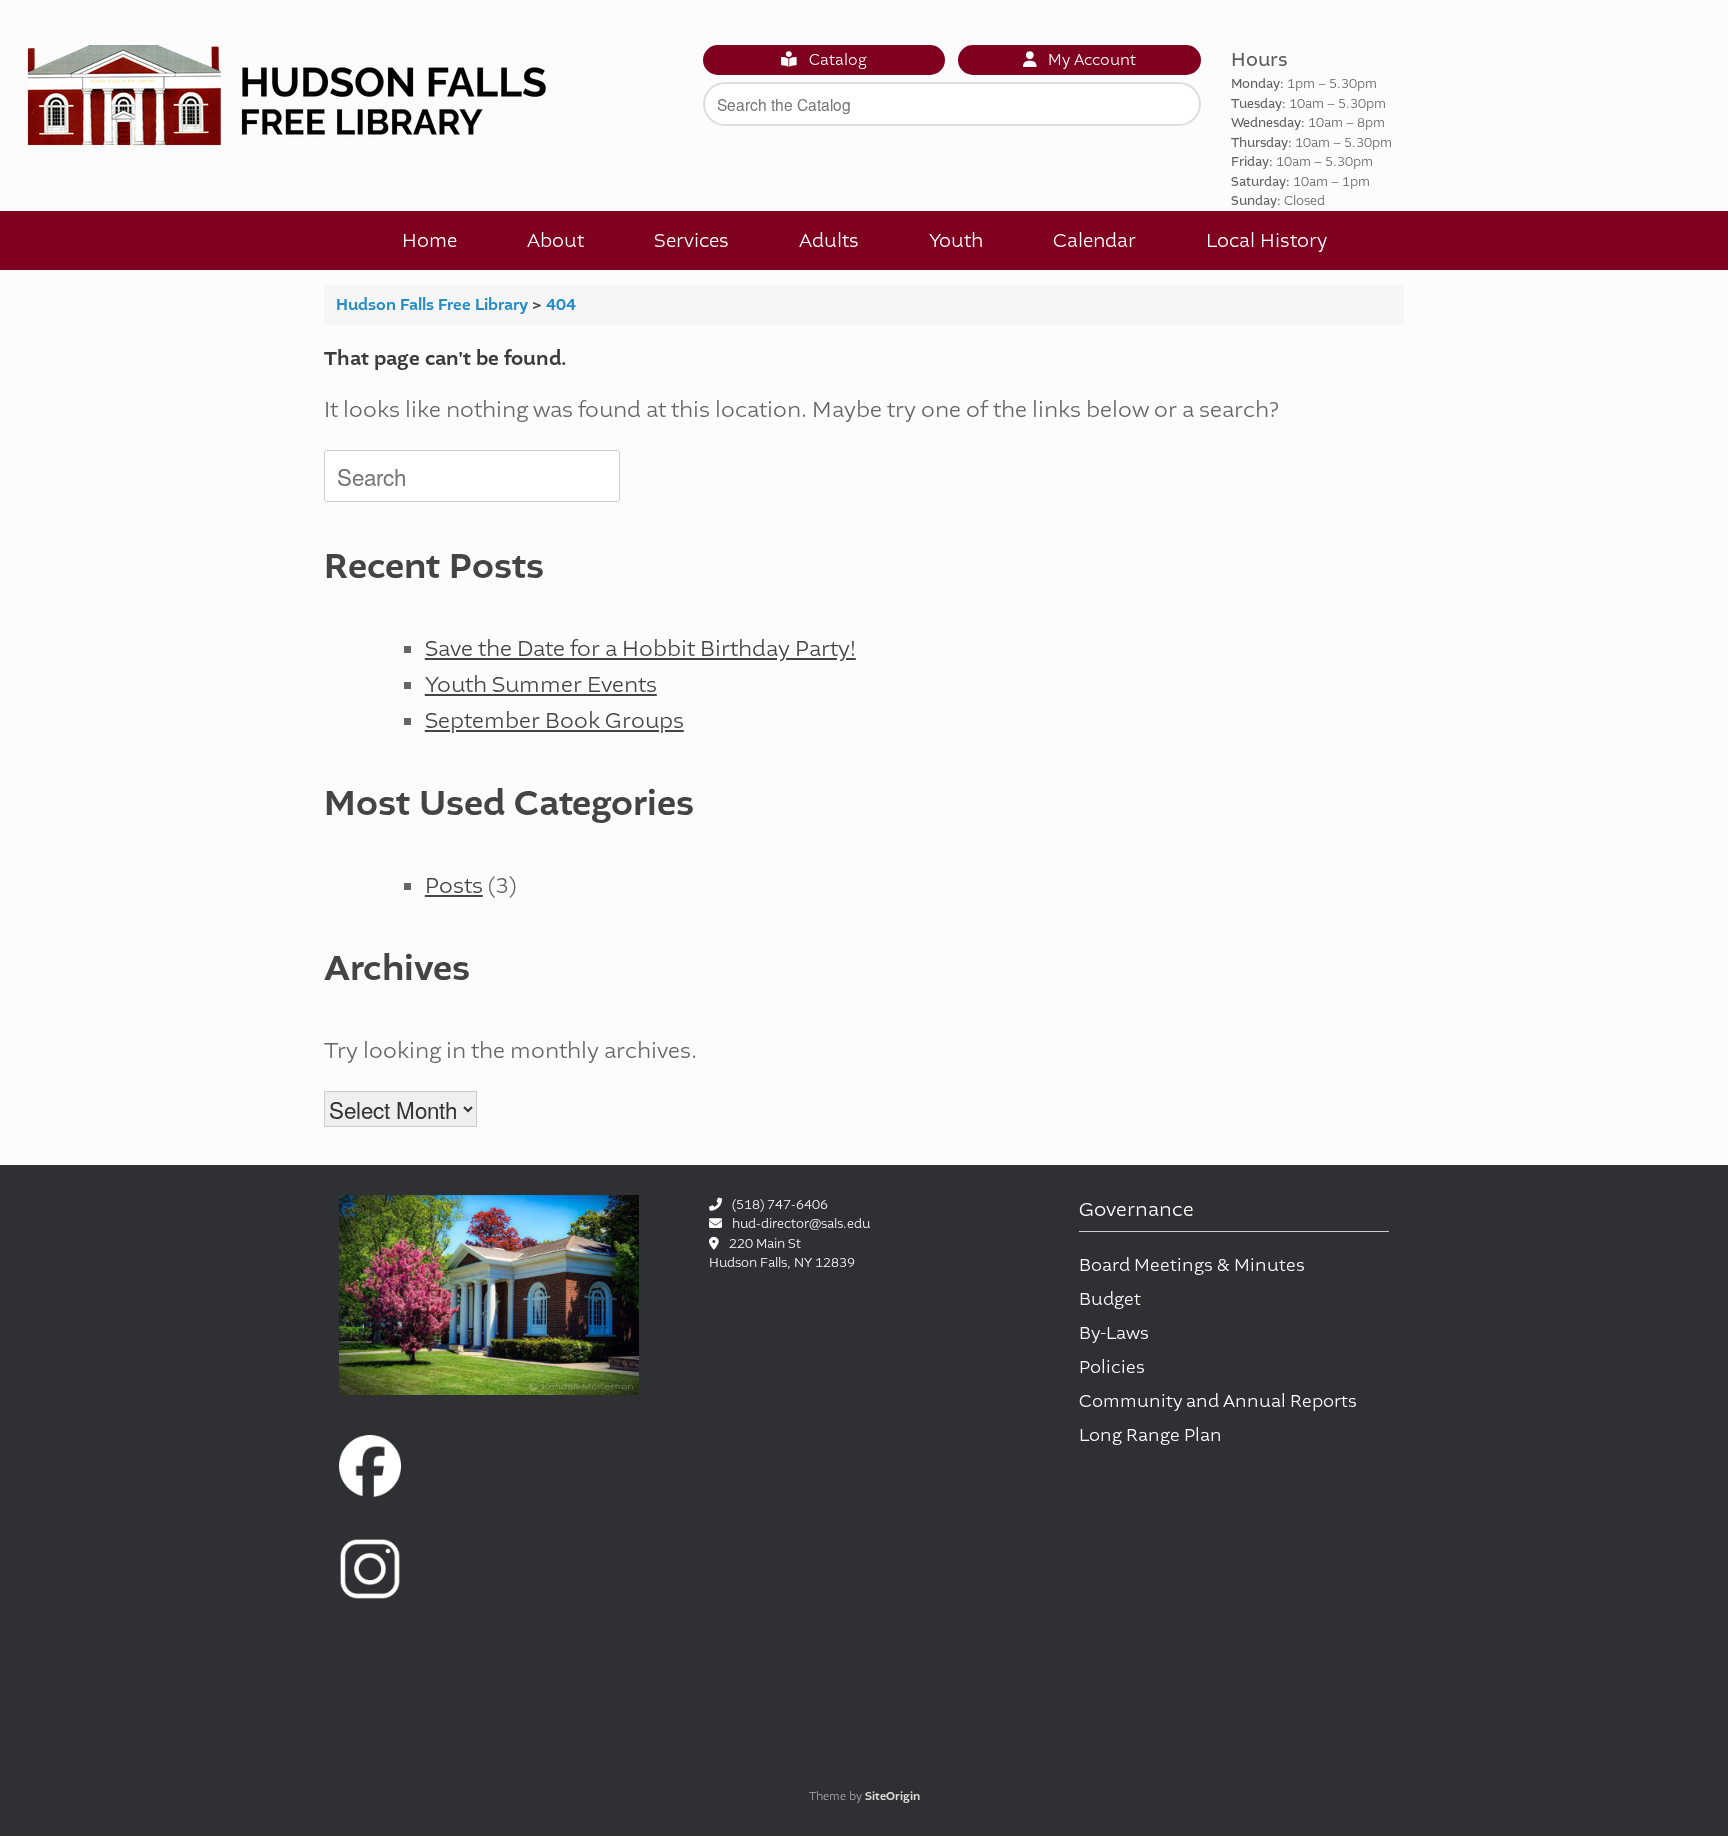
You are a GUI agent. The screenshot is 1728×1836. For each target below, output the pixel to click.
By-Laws (1114, 1333)
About (555, 240)
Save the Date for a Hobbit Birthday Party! (640, 648)
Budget (1110, 1299)
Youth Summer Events (541, 684)
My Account (1090, 60)
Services (691, 240)
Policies (1112, 1367)
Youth (956, 240)
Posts (454, 885)
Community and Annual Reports (1218, 1401)
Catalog (836, 60)
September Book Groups (554, 720)
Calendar (1094, 240)
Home (429, 240)
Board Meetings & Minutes (1192, 1265)
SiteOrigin (892, 1796)
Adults (829, 240)
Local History (1266, 240)
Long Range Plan (1150, 1435)
